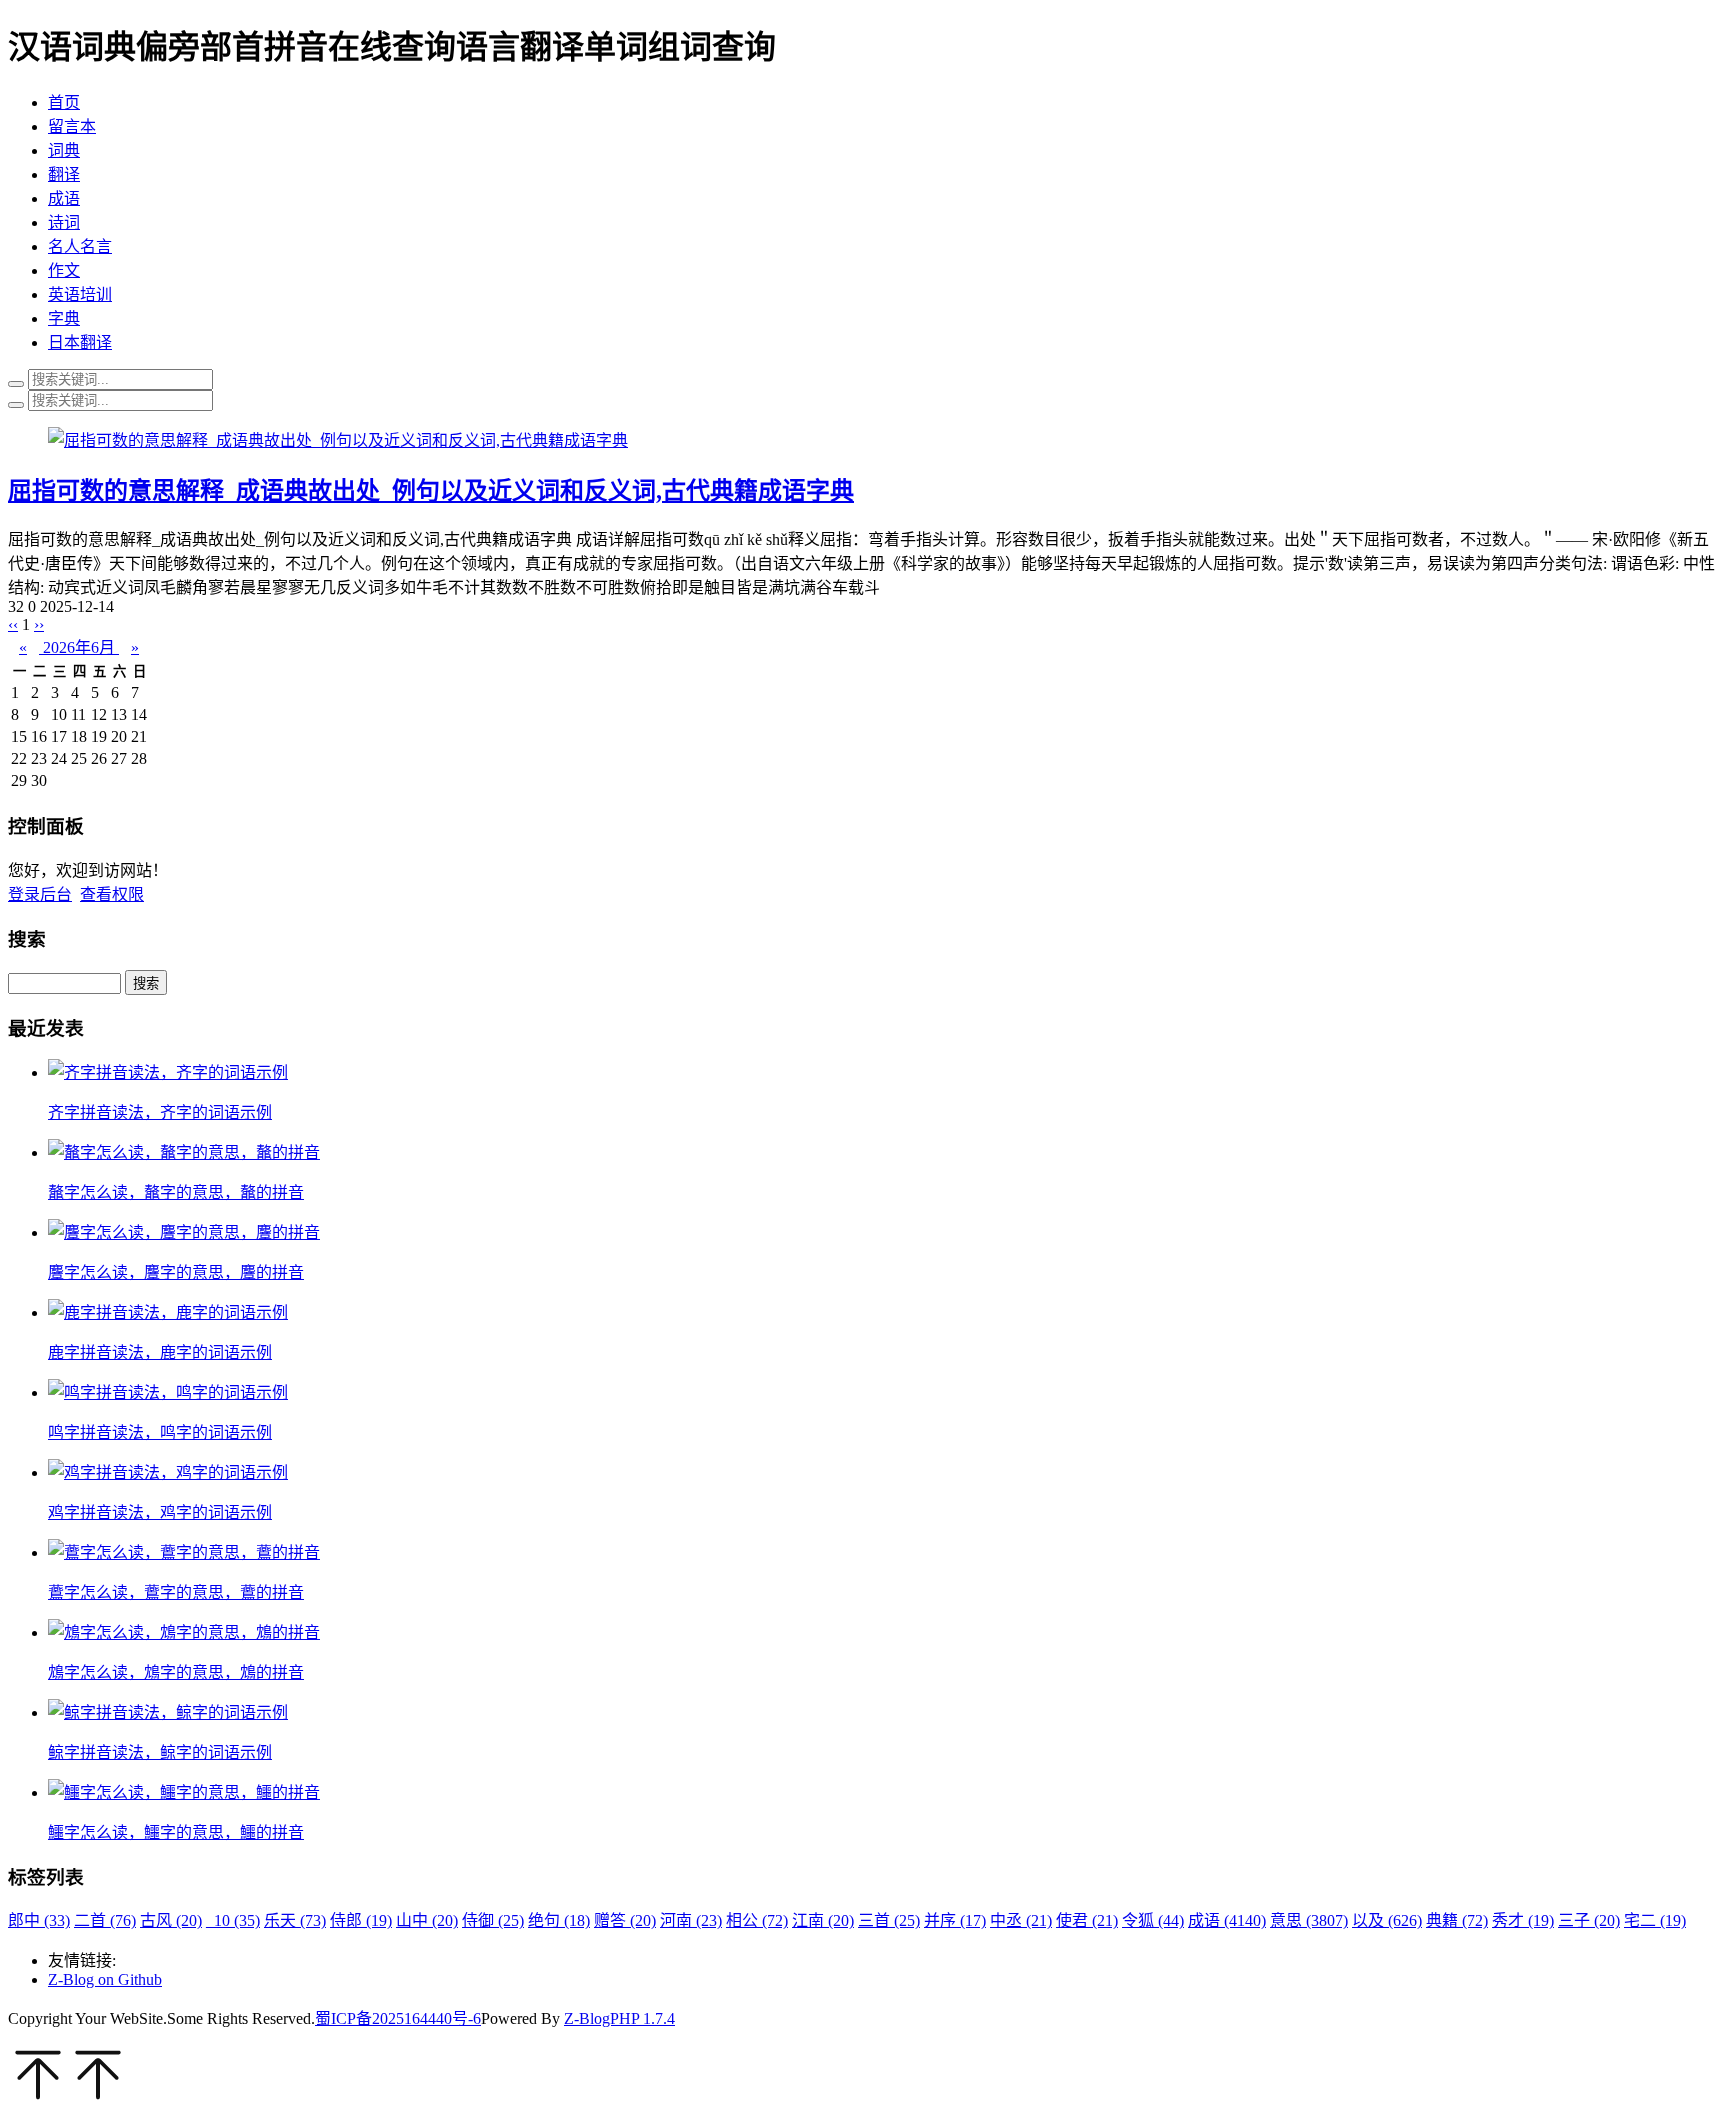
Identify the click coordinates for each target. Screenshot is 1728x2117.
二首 (105, 1920)
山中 (427, 1920)
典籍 (1457, 1920)
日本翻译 (80, 342)
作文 (64, 270)
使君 (1087, 1920)
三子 (1589, 1920)
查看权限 (112, 894)
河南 (691, 1920)
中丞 (1021, 1920)
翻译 (64, 174)
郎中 (39, 1920)
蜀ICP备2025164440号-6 (398, 2018)
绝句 (559, 1920)
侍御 (493, 1920)
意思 (1309, 1920)
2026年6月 (79, 647)
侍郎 (361, 1920)
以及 (1387, 1920)
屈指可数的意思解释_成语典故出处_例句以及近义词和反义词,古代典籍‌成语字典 (431, 491)
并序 (955, 1920)
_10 (233, 1920)
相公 (757, 1920)
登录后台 (40, 894)
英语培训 (80, 294)
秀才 (1523, 1920)
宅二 (1655, 1920)
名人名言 (80, 246)
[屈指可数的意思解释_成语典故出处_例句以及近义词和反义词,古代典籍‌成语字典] (338, 440)
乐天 (295, 1920)
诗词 (64, 222)
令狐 (1153, 1920)
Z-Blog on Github (105, 1979)
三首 (889, 1920)
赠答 (625, 1920)
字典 (64, 318)
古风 (171, 1920)
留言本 (72, 126)
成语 (64, 198)
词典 (64, 150)
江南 (823, 1920)
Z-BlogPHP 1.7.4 (619, 2018)
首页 (64, 102)
